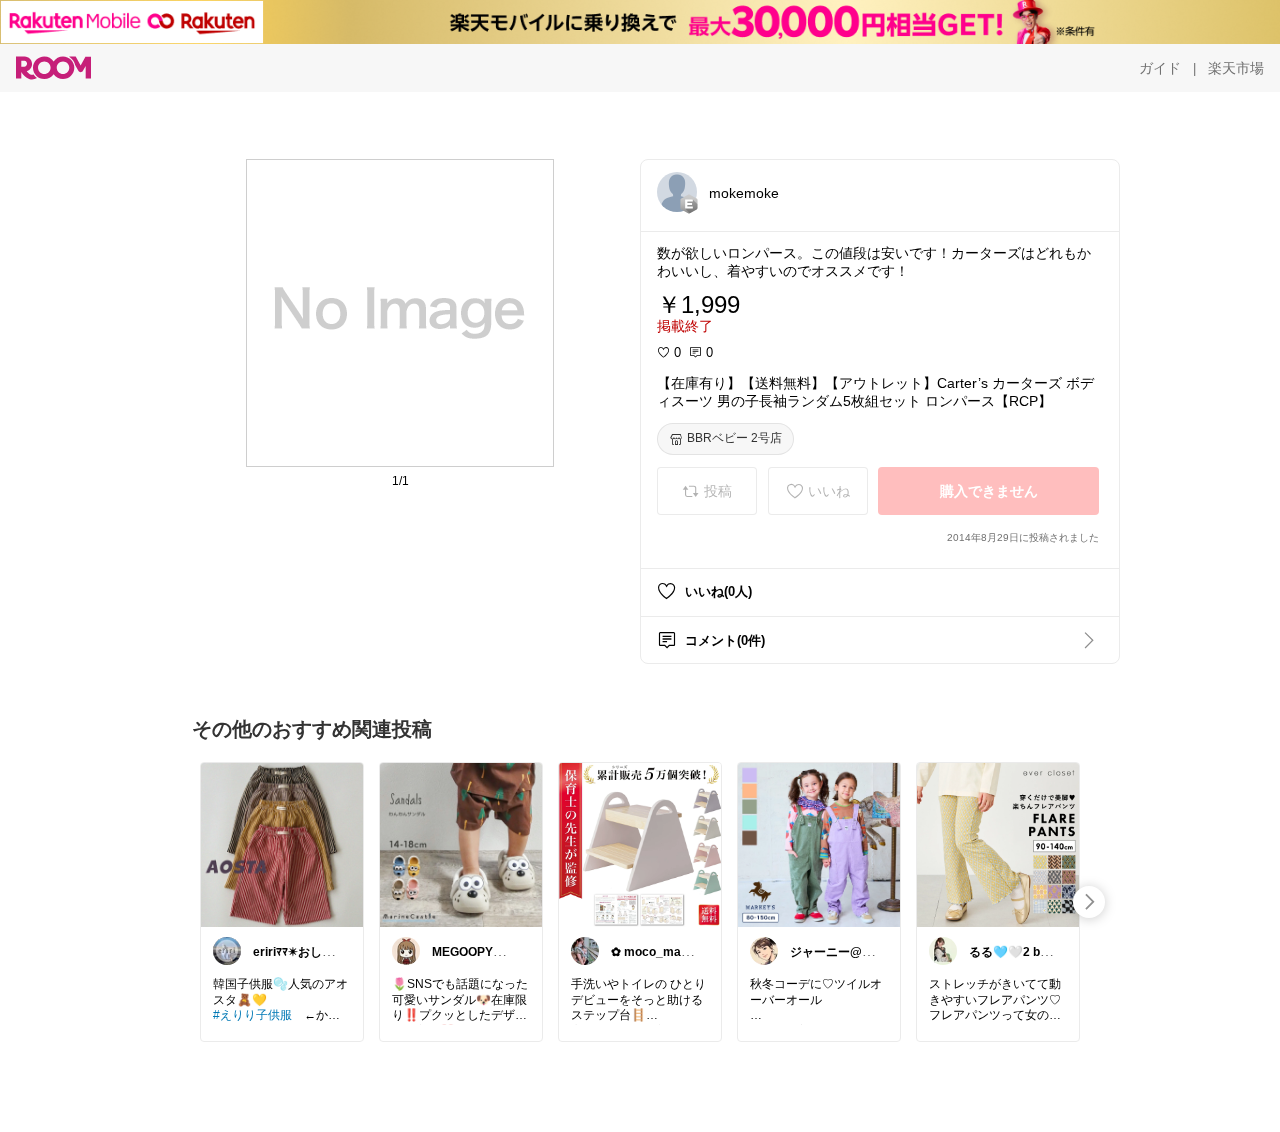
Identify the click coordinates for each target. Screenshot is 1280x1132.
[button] (677, 192)
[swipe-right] (1089, 902)
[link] (282, 844)
